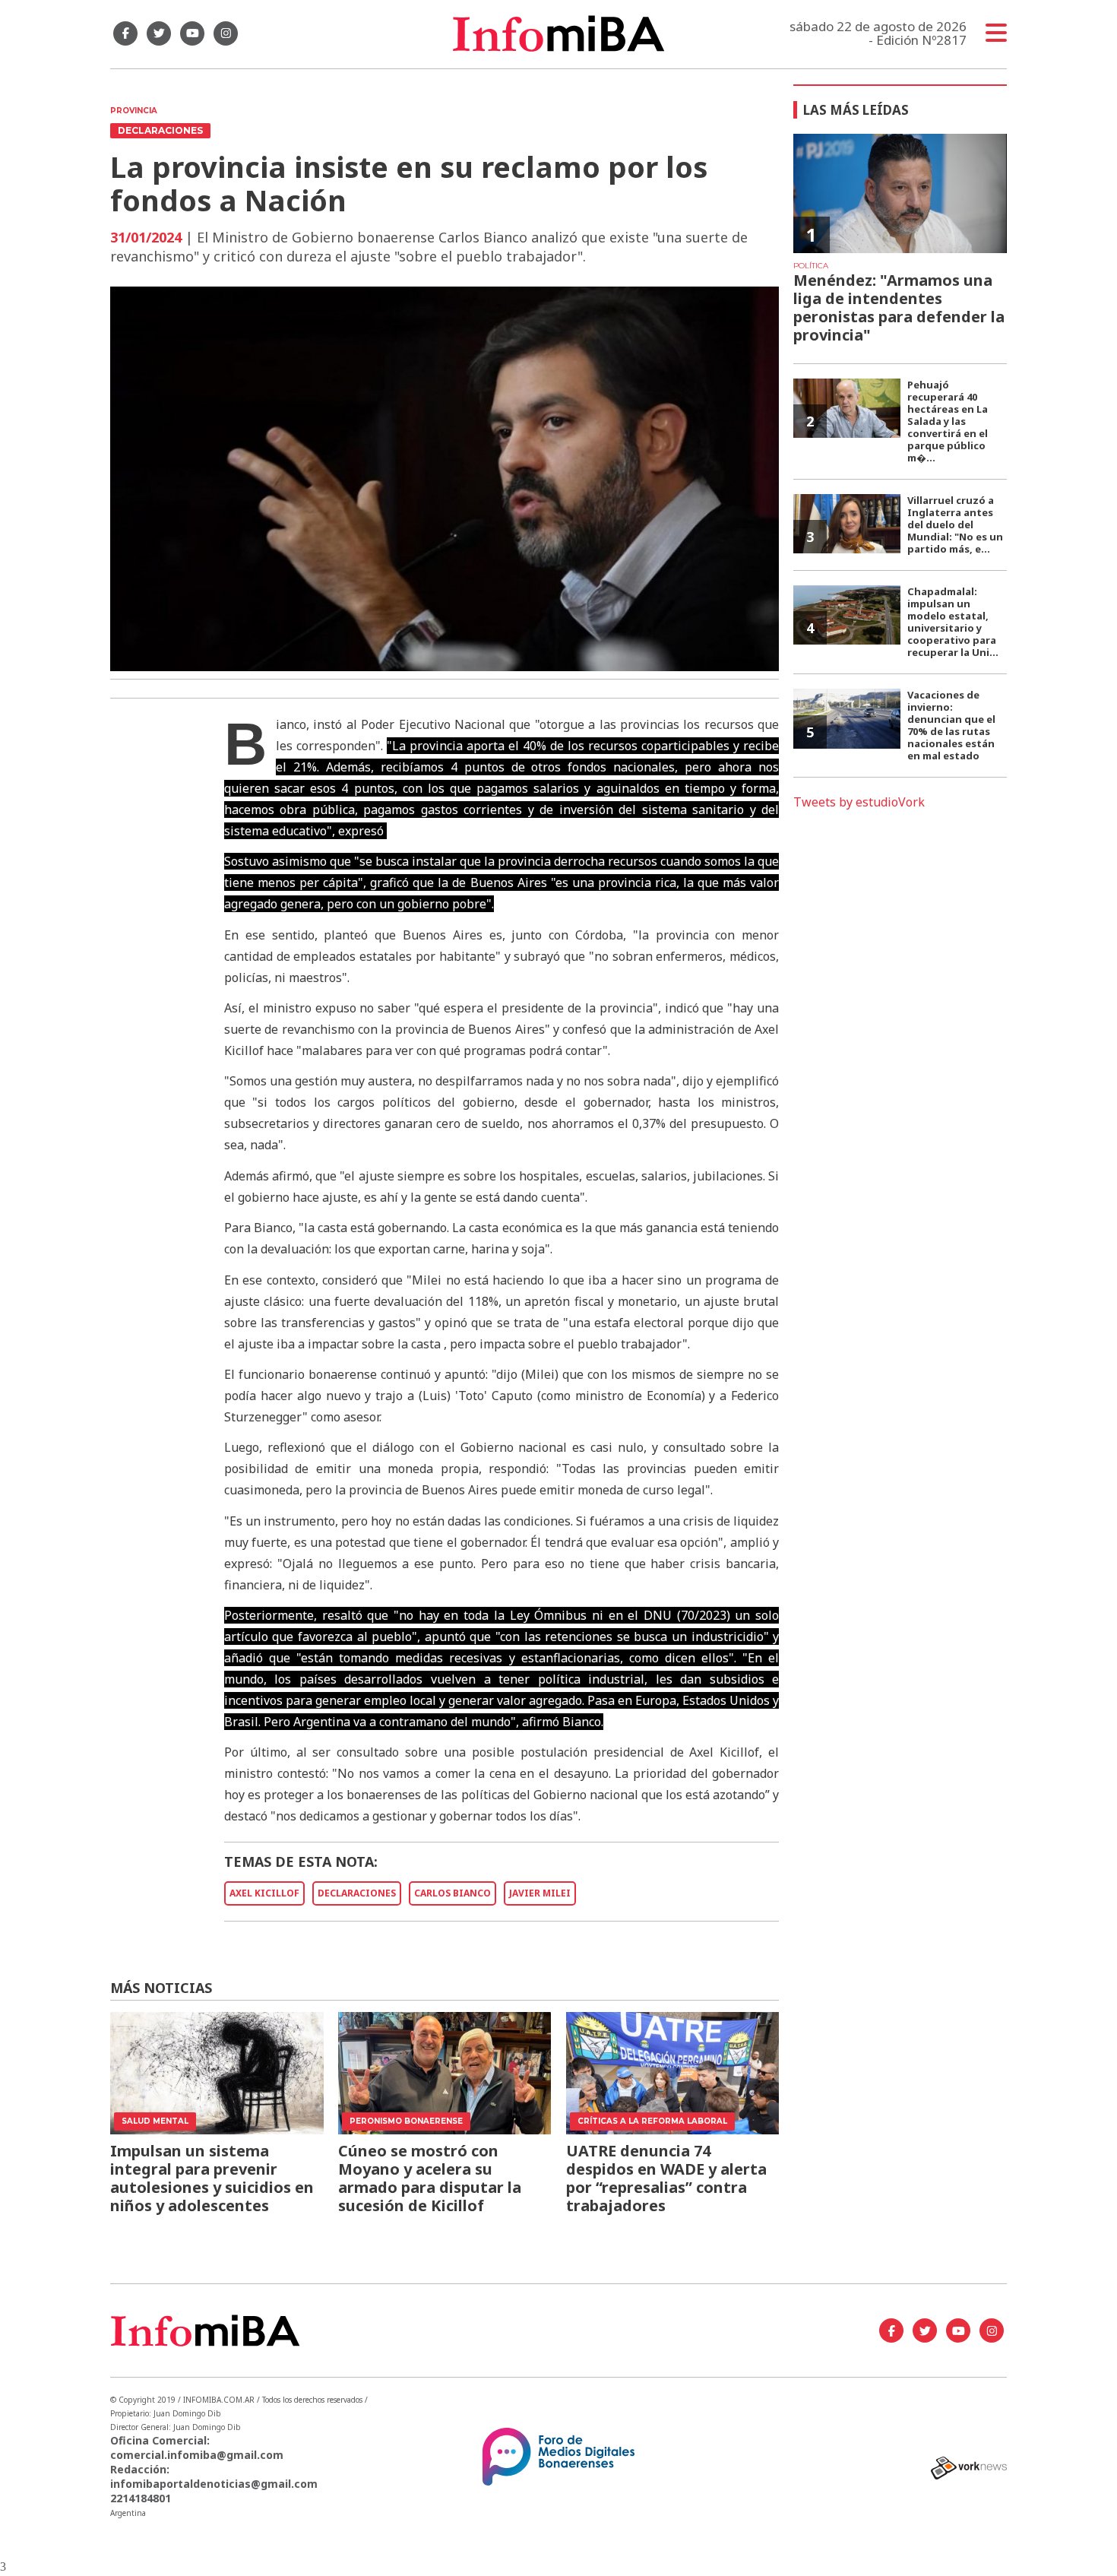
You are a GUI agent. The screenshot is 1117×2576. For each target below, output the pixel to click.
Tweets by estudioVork (859, 802)
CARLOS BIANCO (452, 1893)
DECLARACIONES (357, 1893)
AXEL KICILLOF (264, 1893)
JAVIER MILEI (540, 1893)
